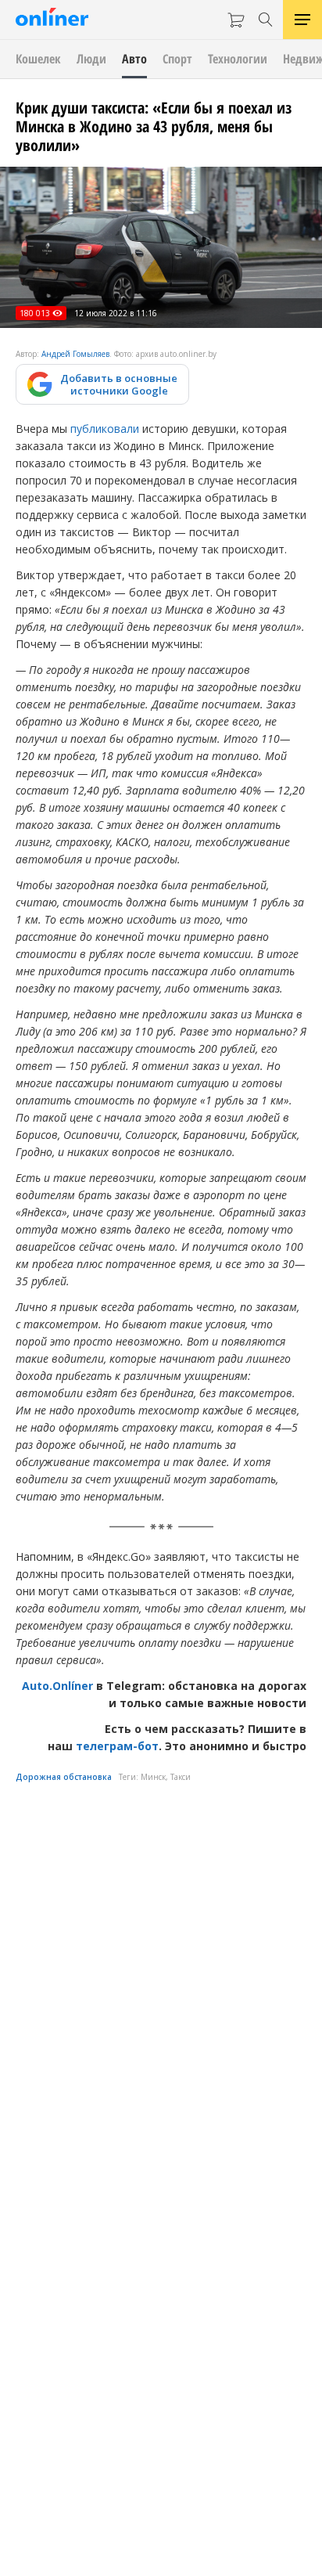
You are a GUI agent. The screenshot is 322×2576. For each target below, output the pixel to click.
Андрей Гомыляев (75, 354)
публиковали (105, 429)
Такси (181, 1777)
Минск (153, 1777)
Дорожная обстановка (64, 1777)
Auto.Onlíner (59, 1686)
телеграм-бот (117, 1746)
